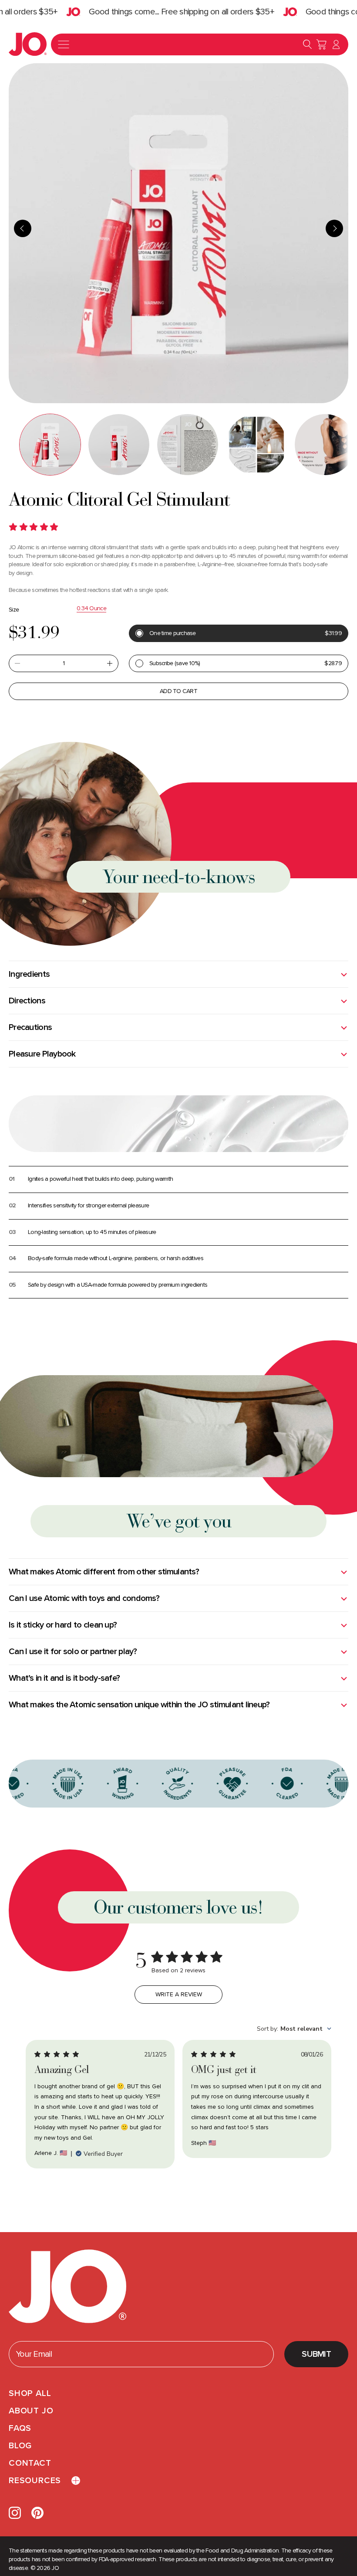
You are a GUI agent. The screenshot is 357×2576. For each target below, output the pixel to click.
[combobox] (294, 2029)
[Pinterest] (37, 2513)
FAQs (20, 2428)
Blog (20, 2446)
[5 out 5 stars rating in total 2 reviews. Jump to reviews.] (35, 527)
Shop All (30, 2393)
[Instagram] (15, 2513)
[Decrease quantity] (17, 663)
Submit (316, 2354)
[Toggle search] (307, 44)
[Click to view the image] (50, 445)
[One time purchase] (239, 633)
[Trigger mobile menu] (64, 44)
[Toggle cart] (321, 44)
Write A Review (179, 1995)
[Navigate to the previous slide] (23, 228)
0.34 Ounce (91, 608)
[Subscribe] (239, 663)
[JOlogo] (28, 44)
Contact (30, 2463)
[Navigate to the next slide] (334, 228)
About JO (31, 2411)
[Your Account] (336, 44)
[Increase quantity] (110, 663)
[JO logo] (67, 2287)
